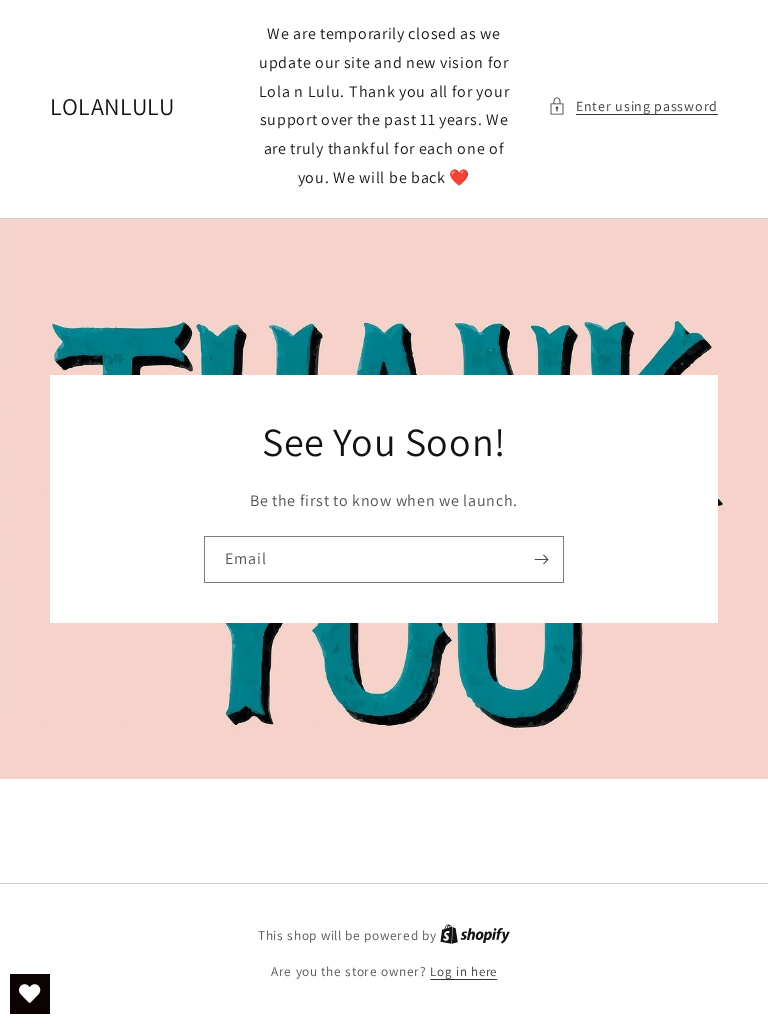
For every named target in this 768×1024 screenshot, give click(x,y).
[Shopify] (475, 935)
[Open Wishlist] (30, 994)
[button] (633, 106)
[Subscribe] (541, 559)
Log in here (463, 971)
